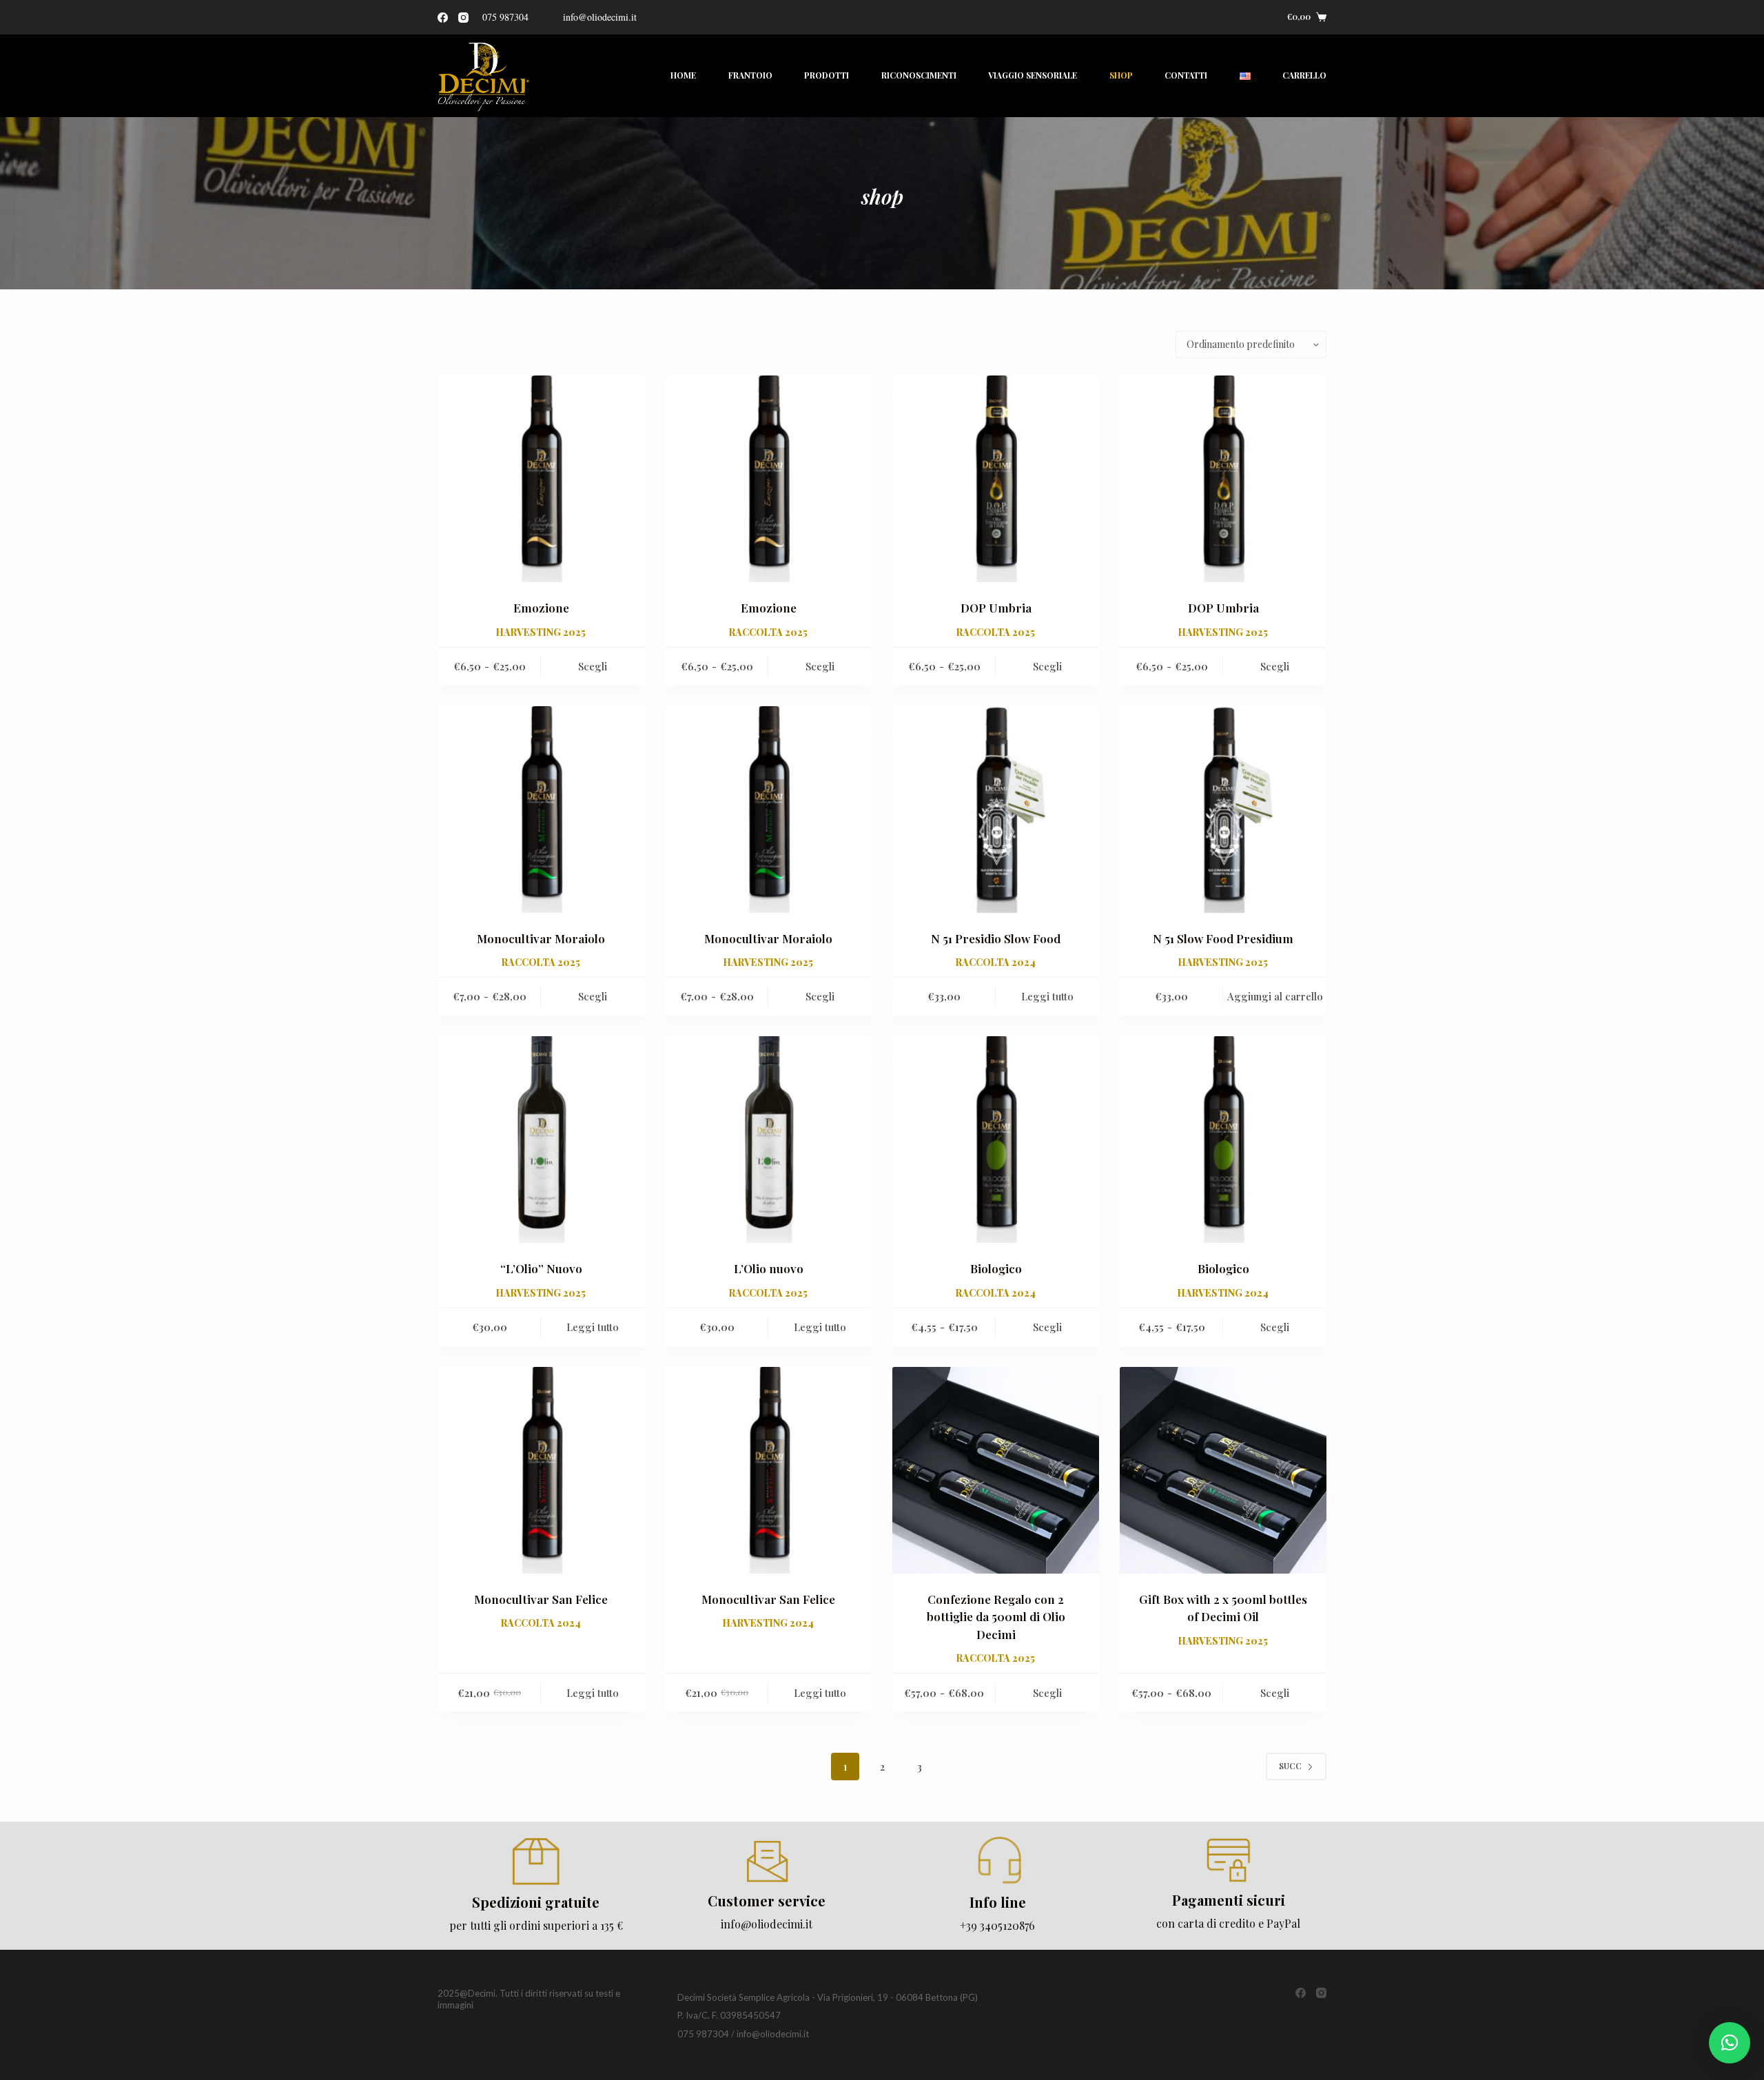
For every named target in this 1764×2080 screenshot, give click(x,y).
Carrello (1304, 75)
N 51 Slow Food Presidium (1223, 938)
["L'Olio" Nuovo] (541, 1140)
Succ (1290, 1766)
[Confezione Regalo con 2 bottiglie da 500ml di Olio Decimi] (996, 1470)
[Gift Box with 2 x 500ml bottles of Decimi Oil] (1223, 1470)
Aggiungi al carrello (1275, 996)
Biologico (996, 1268)
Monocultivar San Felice (541, 1599)
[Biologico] (996, 1140)
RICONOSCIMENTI (919, 75)
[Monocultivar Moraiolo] (541, 810)
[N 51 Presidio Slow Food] (996, 810)
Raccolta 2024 (996, 962)
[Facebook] (443, 18)
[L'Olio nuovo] (768, 1140)
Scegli (593, 666)
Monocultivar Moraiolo (541, 938)
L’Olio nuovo (769, 1268)
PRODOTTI (827, 75)
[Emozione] (541, 479)
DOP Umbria (996, 608)
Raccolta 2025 (768, 632)
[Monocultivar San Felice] (541, 1470)
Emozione (541, 608)
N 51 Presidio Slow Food (996, 938)
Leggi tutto (1047, 996)
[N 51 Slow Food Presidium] (1223, 810)
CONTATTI (1186, 75)
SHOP (1121, 75)
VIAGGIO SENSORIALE (1033, 75)
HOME (683, 75)
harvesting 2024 (1223, 1293)
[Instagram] (463, 18)
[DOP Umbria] (996, 479)
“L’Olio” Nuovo (541, 1268)
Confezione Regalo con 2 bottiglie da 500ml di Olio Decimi (996, 1617)
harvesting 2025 (541, 632)
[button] (1730, 2043)
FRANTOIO (750, 75)
